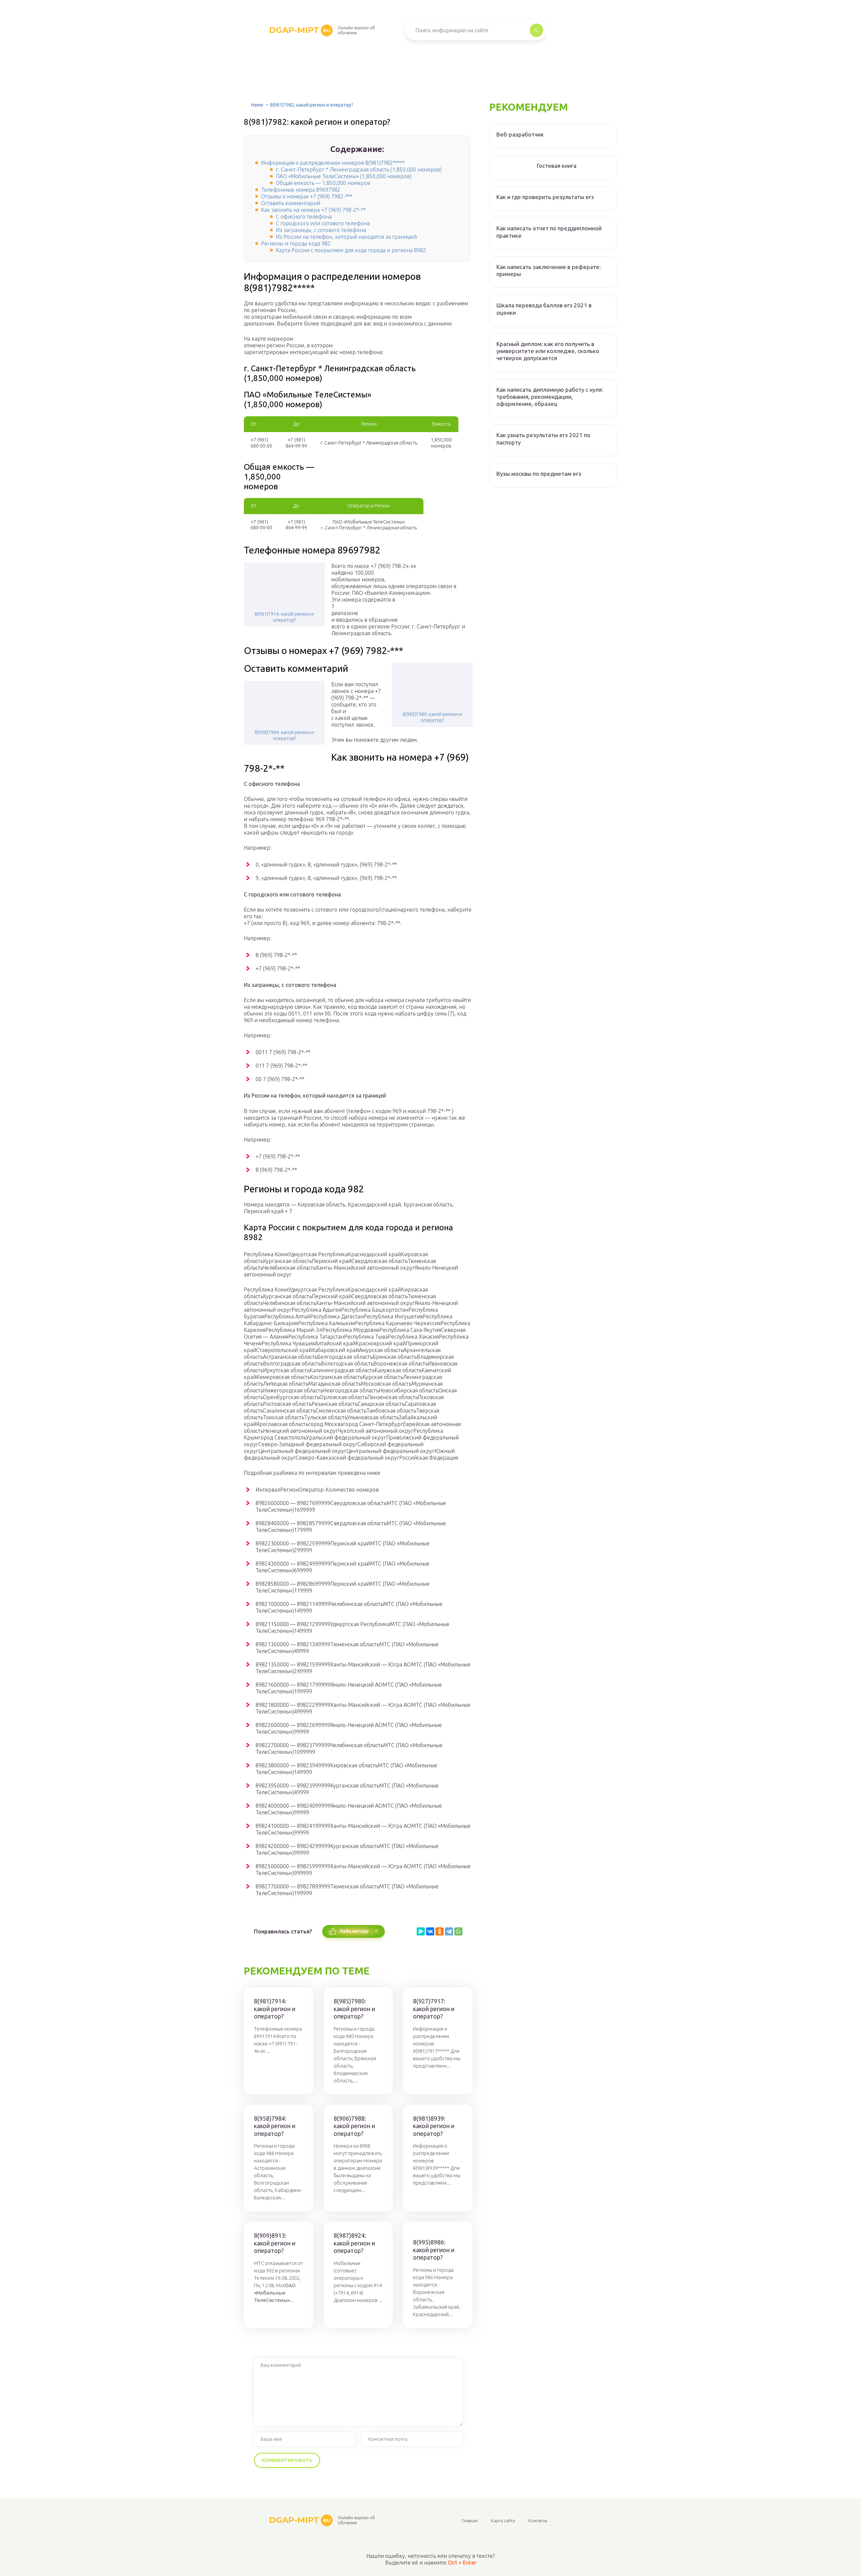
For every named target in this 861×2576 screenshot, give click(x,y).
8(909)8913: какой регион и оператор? (275, 2243)
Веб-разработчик (520, 134)
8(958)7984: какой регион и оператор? (284, 735)
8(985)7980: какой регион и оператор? (432, 717)
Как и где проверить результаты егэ (545, 197)
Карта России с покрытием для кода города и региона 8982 (351, 250)
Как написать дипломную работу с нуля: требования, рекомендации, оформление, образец (550, 397)
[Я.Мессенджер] (421, 1931)
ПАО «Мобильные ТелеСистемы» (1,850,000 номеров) (344, 176)
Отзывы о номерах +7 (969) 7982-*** (307, 196)
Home (257, 105)
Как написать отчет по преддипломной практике (549, 232)
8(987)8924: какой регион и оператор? (354, 2243)
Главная (470, 2521)
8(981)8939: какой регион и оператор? (434, 2126)
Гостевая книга (557, 166)
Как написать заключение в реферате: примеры (549, 270)
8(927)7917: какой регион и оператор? (434, 2009)
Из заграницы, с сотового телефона (321, 230)
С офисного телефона (304, 217)
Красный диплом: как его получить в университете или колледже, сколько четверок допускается (548, 351)
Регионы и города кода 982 (296, 243)
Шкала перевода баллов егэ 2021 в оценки (544, 309)
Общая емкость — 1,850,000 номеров (323, 183)
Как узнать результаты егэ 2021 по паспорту (543, 438)
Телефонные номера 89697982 (301, 190)
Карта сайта (503, 2521)
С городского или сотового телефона (323, 223)
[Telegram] (449, 1931)
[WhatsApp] (458, 1931)
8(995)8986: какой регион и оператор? (434, 2250)
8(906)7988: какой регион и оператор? (354, 2126)
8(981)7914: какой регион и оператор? (284, 617)
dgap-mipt (300, 30)
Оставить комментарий (291, 203)
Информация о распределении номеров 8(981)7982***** (333, 163)
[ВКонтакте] (430, 1931)
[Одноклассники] (440, 1931)
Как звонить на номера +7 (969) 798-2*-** (313, 210)
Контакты (538, 2521)
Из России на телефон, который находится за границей (346, 237)
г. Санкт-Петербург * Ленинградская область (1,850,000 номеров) (359, 169)
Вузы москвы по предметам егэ (539, 474)
